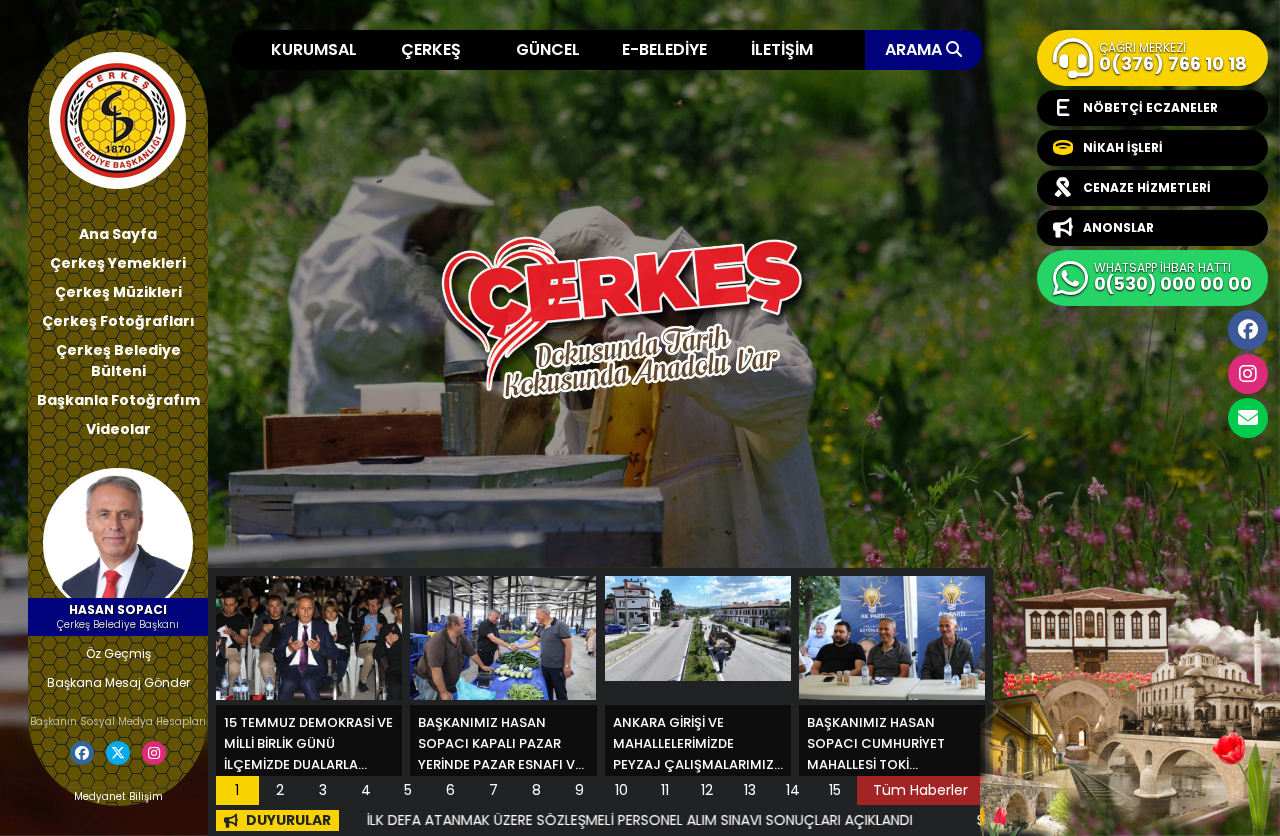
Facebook (1248, 330)
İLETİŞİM (782, 49)
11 (665, 790)
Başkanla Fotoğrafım (118, 400)
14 (793, 790)
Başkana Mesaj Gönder (118, 682)
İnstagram (1248, 374)
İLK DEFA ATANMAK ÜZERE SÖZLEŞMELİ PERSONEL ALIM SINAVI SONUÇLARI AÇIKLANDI (574, 820)
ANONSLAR (1118, 227)
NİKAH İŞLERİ (1123, 147)
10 (621, 790)
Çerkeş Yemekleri (118, 263)
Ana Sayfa (118, 234)
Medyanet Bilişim (118, 796)
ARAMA (915, 49)
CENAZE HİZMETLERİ (1147, 187)
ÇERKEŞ (431, 49)
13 (750, 790)
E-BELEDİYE (664, 49)
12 (707, 790)
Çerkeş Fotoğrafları (118, 321)
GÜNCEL (548, 49)
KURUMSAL (314, 49)
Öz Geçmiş (118, 653)
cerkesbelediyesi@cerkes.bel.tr (1248, 418)
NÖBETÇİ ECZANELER (1150, 107)
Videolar (118, 429)
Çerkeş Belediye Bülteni (118, 360)
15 (835, 790)
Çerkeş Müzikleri (118, 292)
